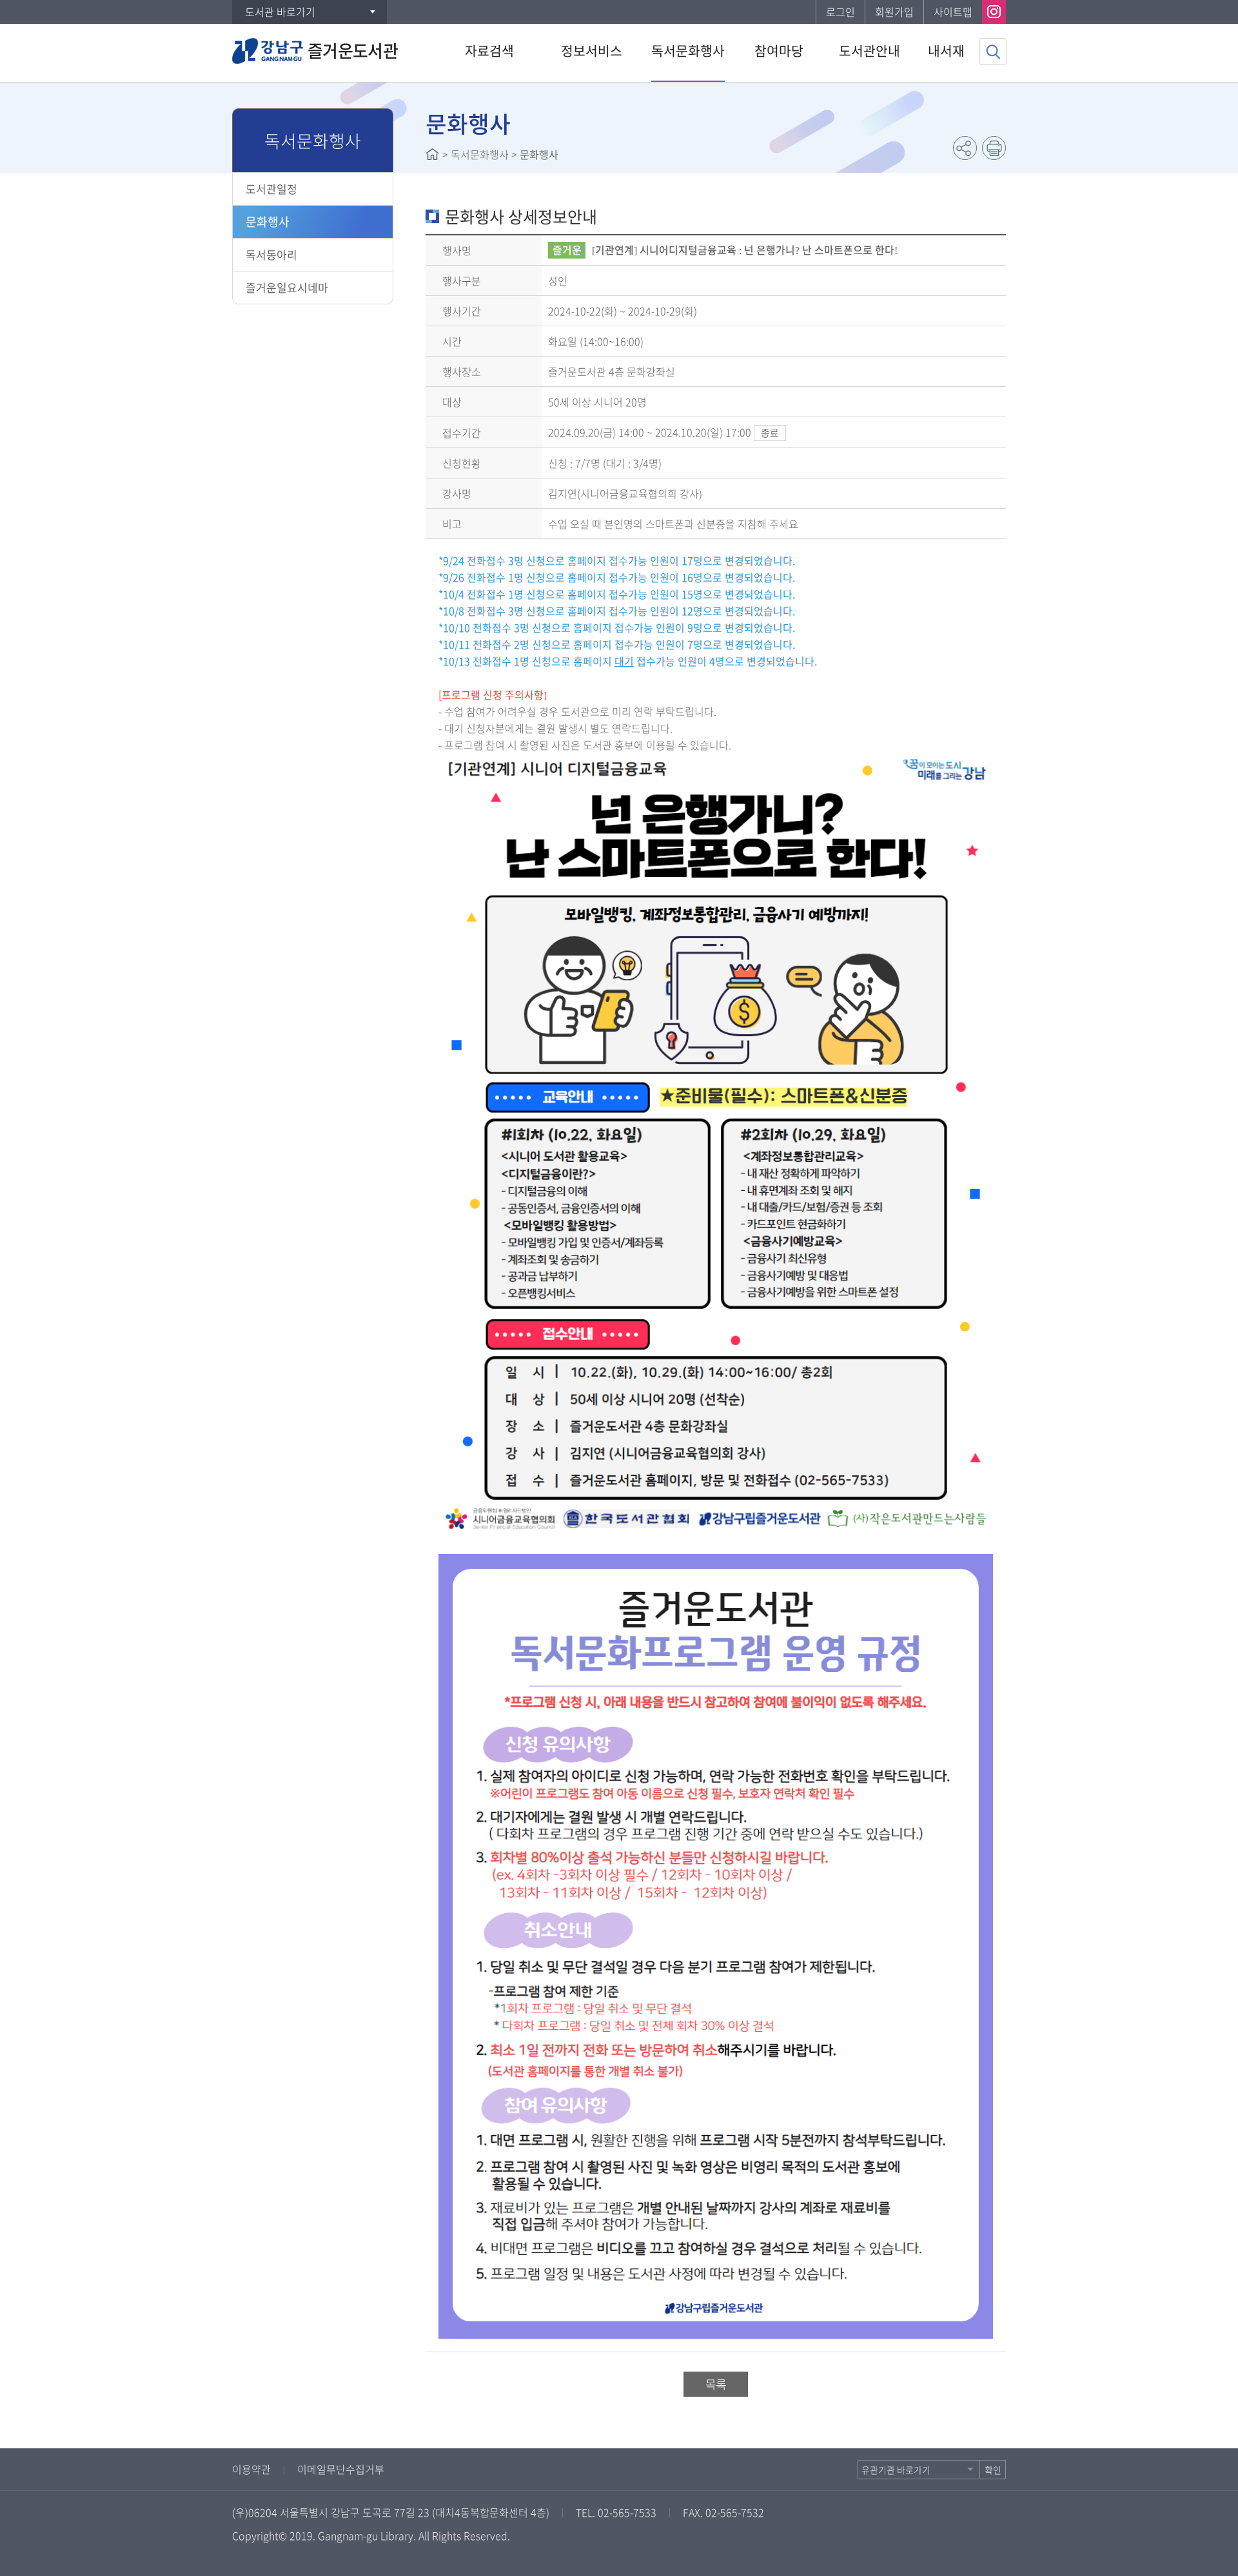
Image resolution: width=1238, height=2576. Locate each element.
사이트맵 (953, 12)
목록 (716, 2384)
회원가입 (894, 12)
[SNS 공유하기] (965, 148)
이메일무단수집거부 (341, 2469)
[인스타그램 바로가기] (994, 12)
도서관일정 (271, 189)
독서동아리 (271, 254)
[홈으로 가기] (432, 154)
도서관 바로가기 (280, 12)
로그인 (840, 12)
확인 (993, 2470)
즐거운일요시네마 (287, 287)
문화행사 (268, 221)
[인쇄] (994, 148)
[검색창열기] (993, 52)
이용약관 (251, 2469)
